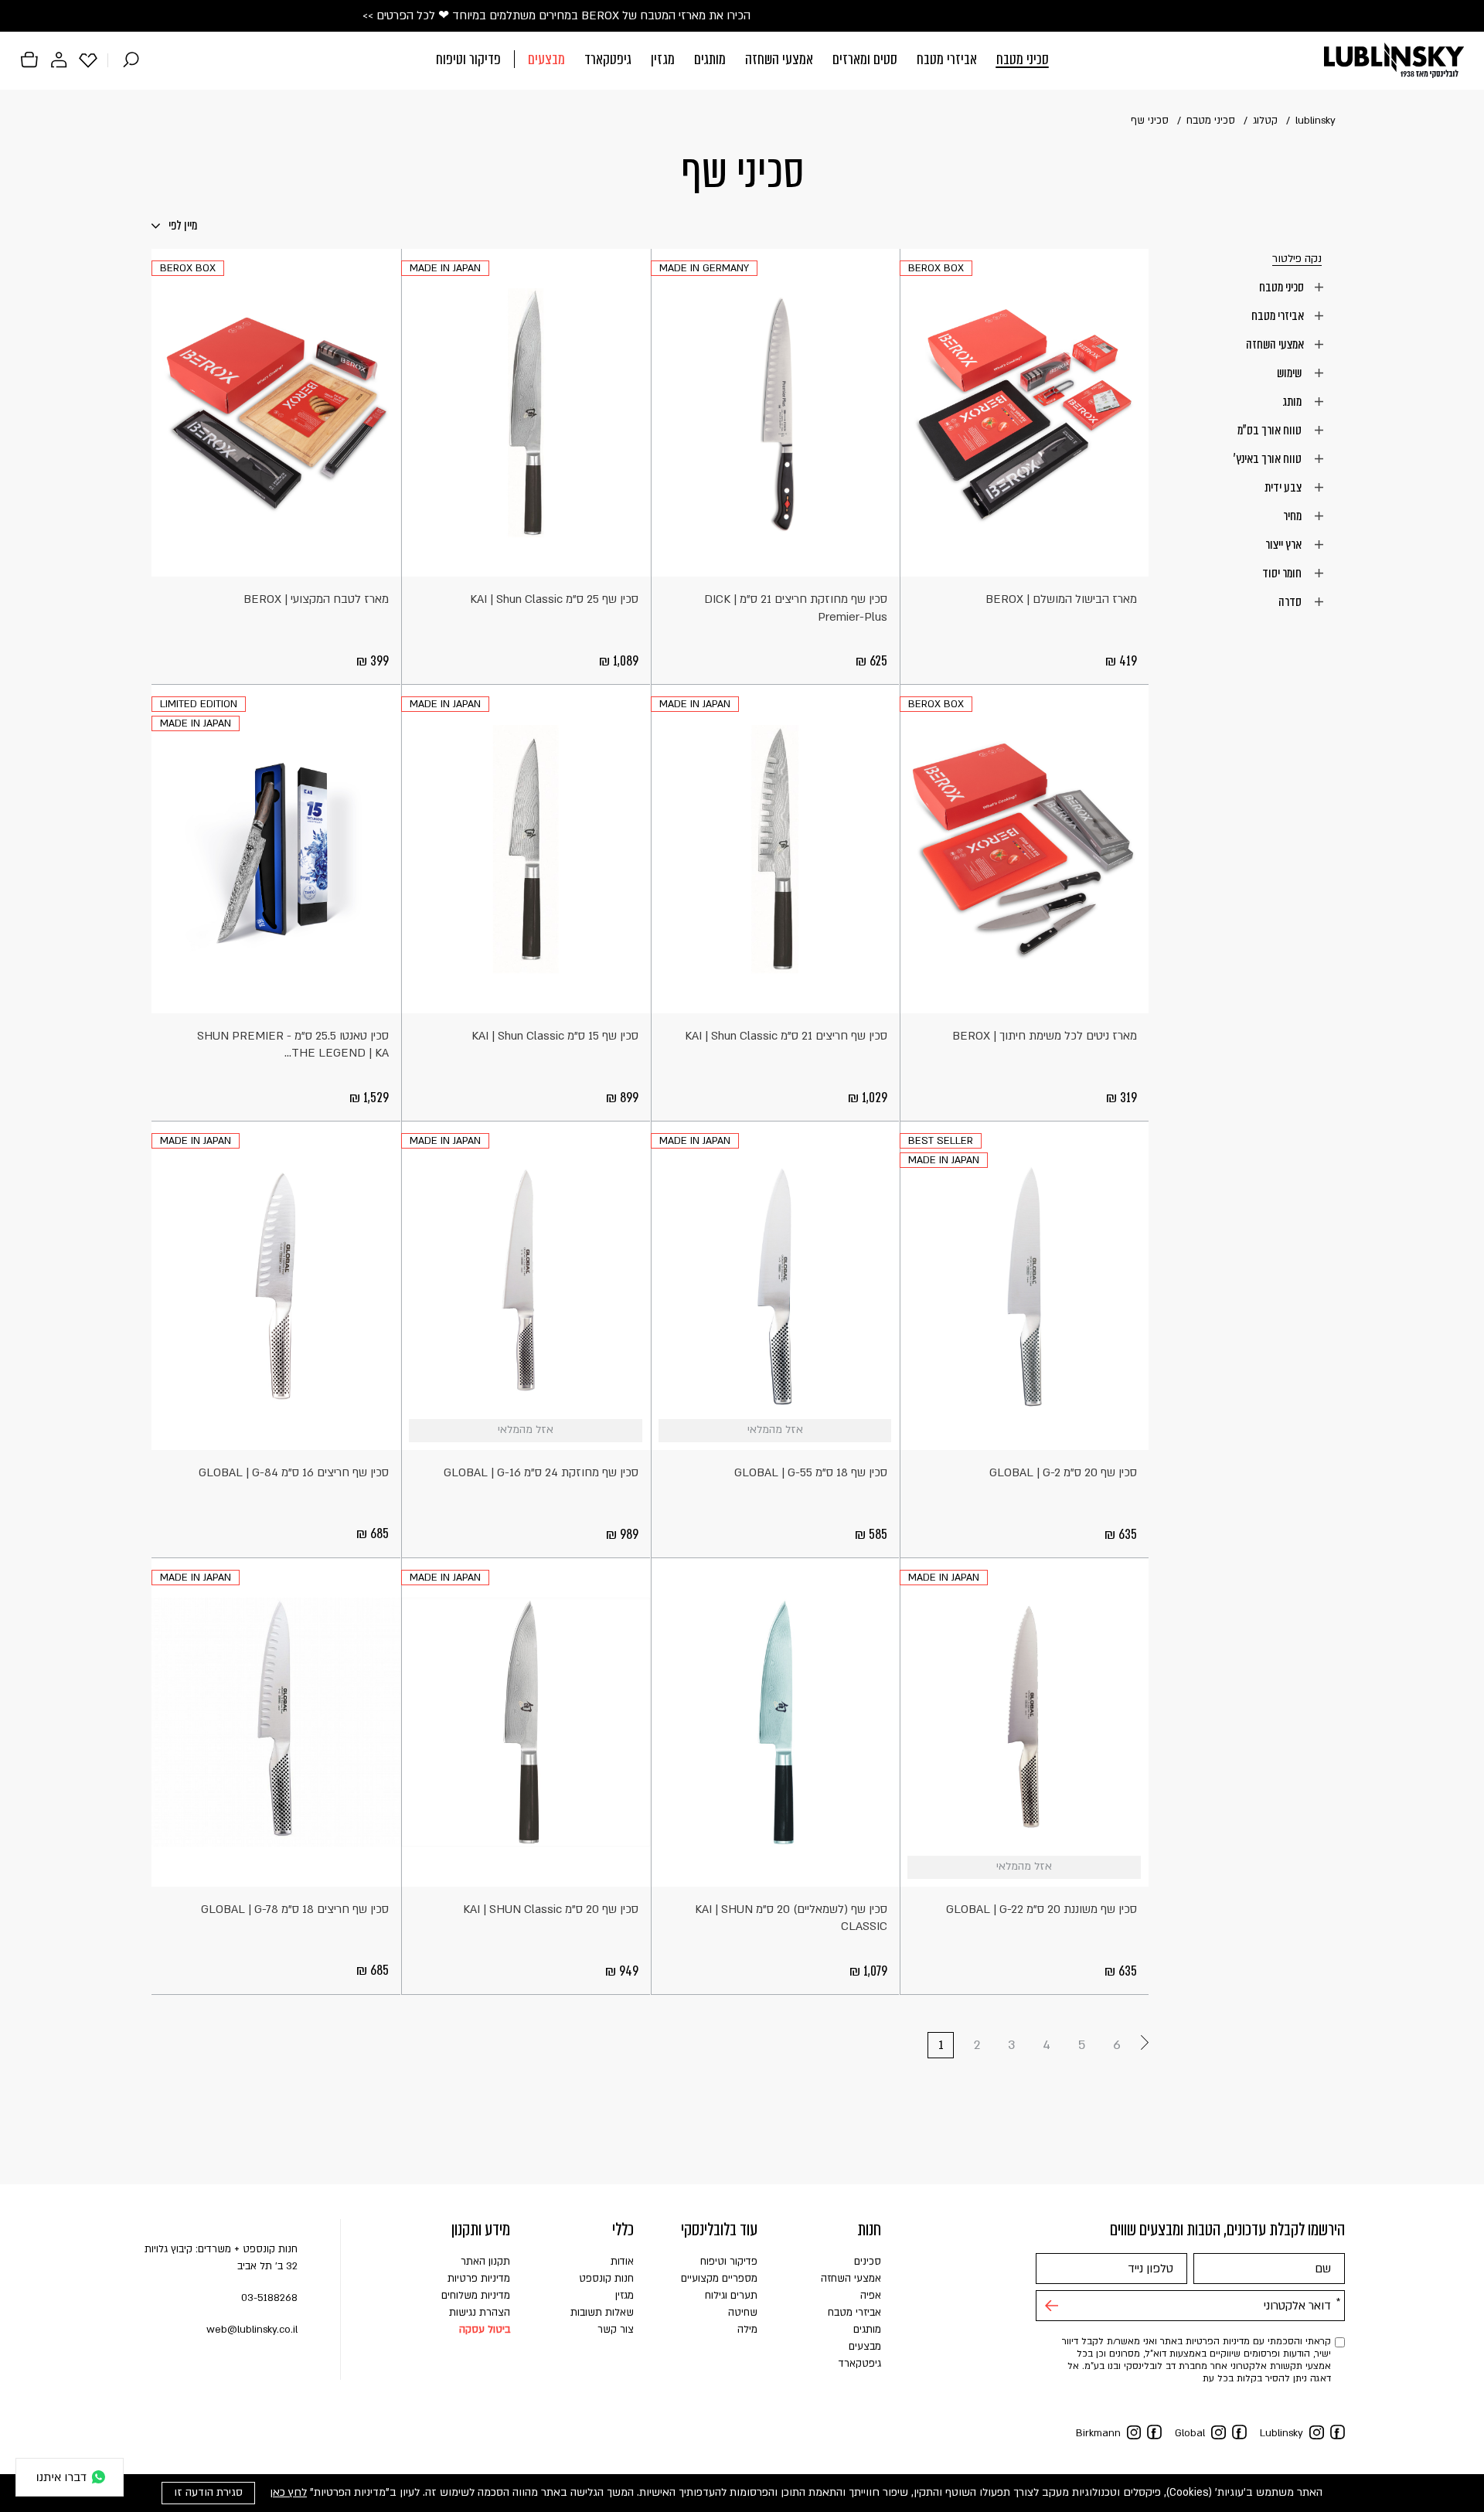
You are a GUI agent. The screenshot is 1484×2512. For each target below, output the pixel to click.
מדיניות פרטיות (479, 2279)
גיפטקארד (608, 59)
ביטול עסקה (485, 2330)
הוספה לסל (1130, 558)
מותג (1293, 401)
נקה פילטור (1297, 259)
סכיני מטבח (1023, 59)
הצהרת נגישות (480, 2313)
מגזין (663, 59)
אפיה (871, 2296)
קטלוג (1265, 121)
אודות (622, 2262)
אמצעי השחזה (779, 59)
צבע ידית (1284, 487)
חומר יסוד (1283, 573)
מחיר (1293, 516)
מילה (747, 2330)
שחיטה (743, 2313)
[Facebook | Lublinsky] (1338, 2432)
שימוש (1290, 373)
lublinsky (1316, 121)
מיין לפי (182, 225)
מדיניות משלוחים (476, 2296)
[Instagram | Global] (1219, 2433)
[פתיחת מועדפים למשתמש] (88, 60)
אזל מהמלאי (880, 1431)
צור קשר (616, 2330)
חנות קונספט (606, 2279)
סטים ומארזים (865, 59)
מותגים (710, 59)
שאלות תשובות (602, 2313)
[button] (742, 61)
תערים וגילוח (731, 2296)
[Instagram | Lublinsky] (1317, 2433)
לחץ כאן (288, 2492)
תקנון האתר (485, 2262)
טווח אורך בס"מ (1271, 430)
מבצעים (546, 59)
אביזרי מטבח (947, 59)
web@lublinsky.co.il (252, 2330)
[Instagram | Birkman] (1134, 2433)
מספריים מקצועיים (719, 2279)
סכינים (868, 2262)
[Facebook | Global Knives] (1239, 2432)
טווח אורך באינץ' (1269, 458)
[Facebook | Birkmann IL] (1154, 2432)
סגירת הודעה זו (208, 2492)
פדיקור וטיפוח (468, 59)
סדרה (1291, 601)
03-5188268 (269, 2298)
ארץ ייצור (1285, 544)
